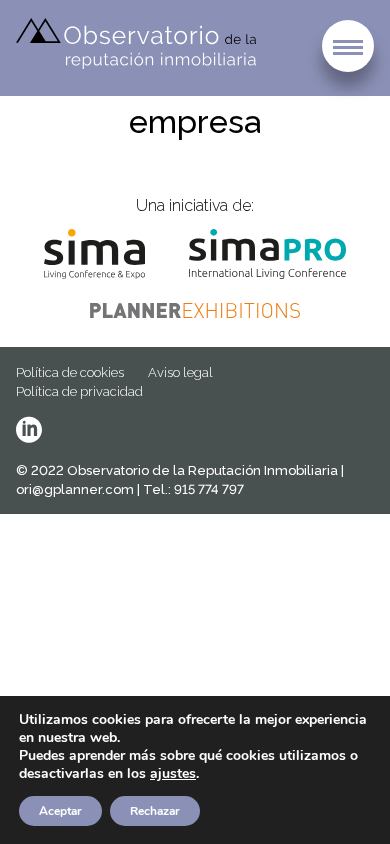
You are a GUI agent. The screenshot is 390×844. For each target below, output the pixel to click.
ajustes (173, 774)
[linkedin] (29, 430)
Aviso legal (180, 372)
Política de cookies (70, 372)
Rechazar (155, 811)
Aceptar (60, 811)
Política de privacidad (79, 391)
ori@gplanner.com (75, 489)
